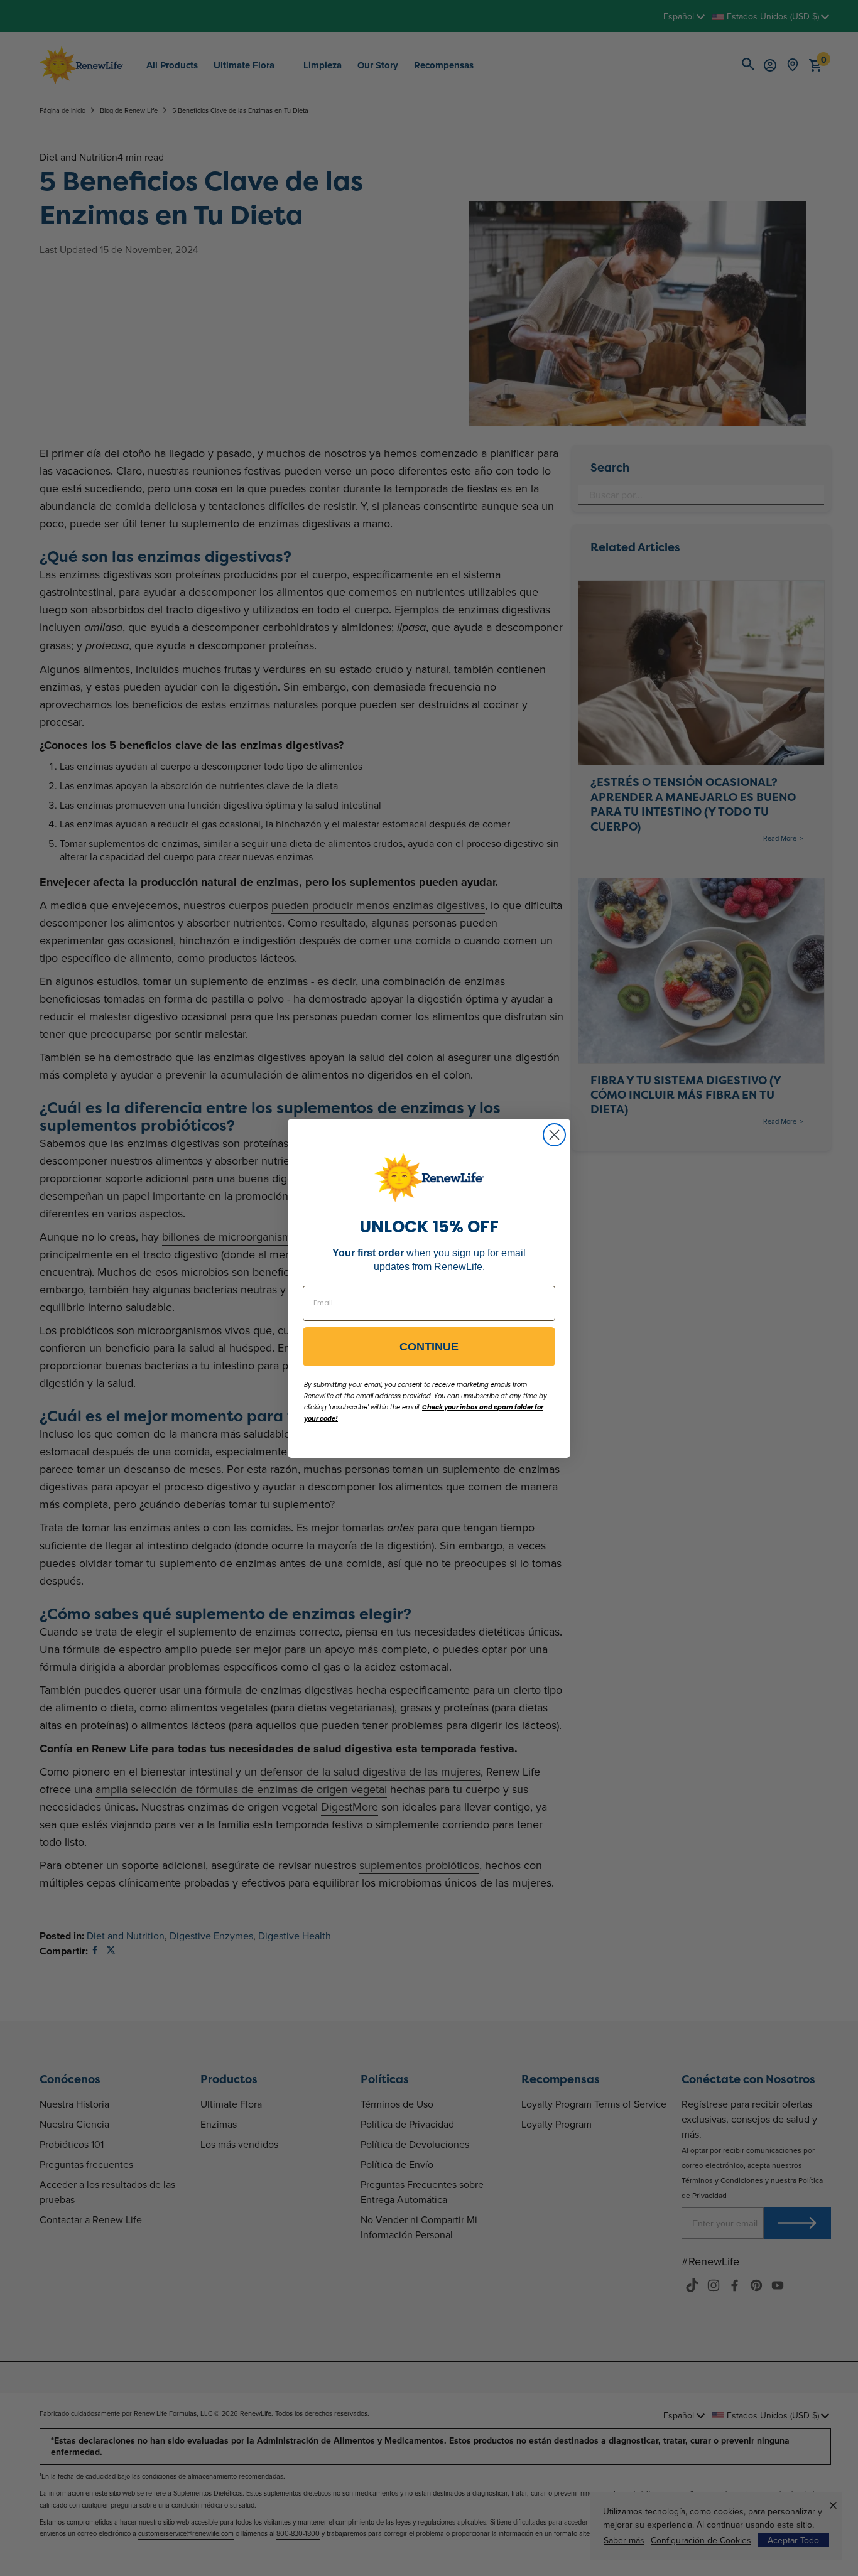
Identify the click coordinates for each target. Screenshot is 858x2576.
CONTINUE (429, 1347)
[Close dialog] (554, 1135)
